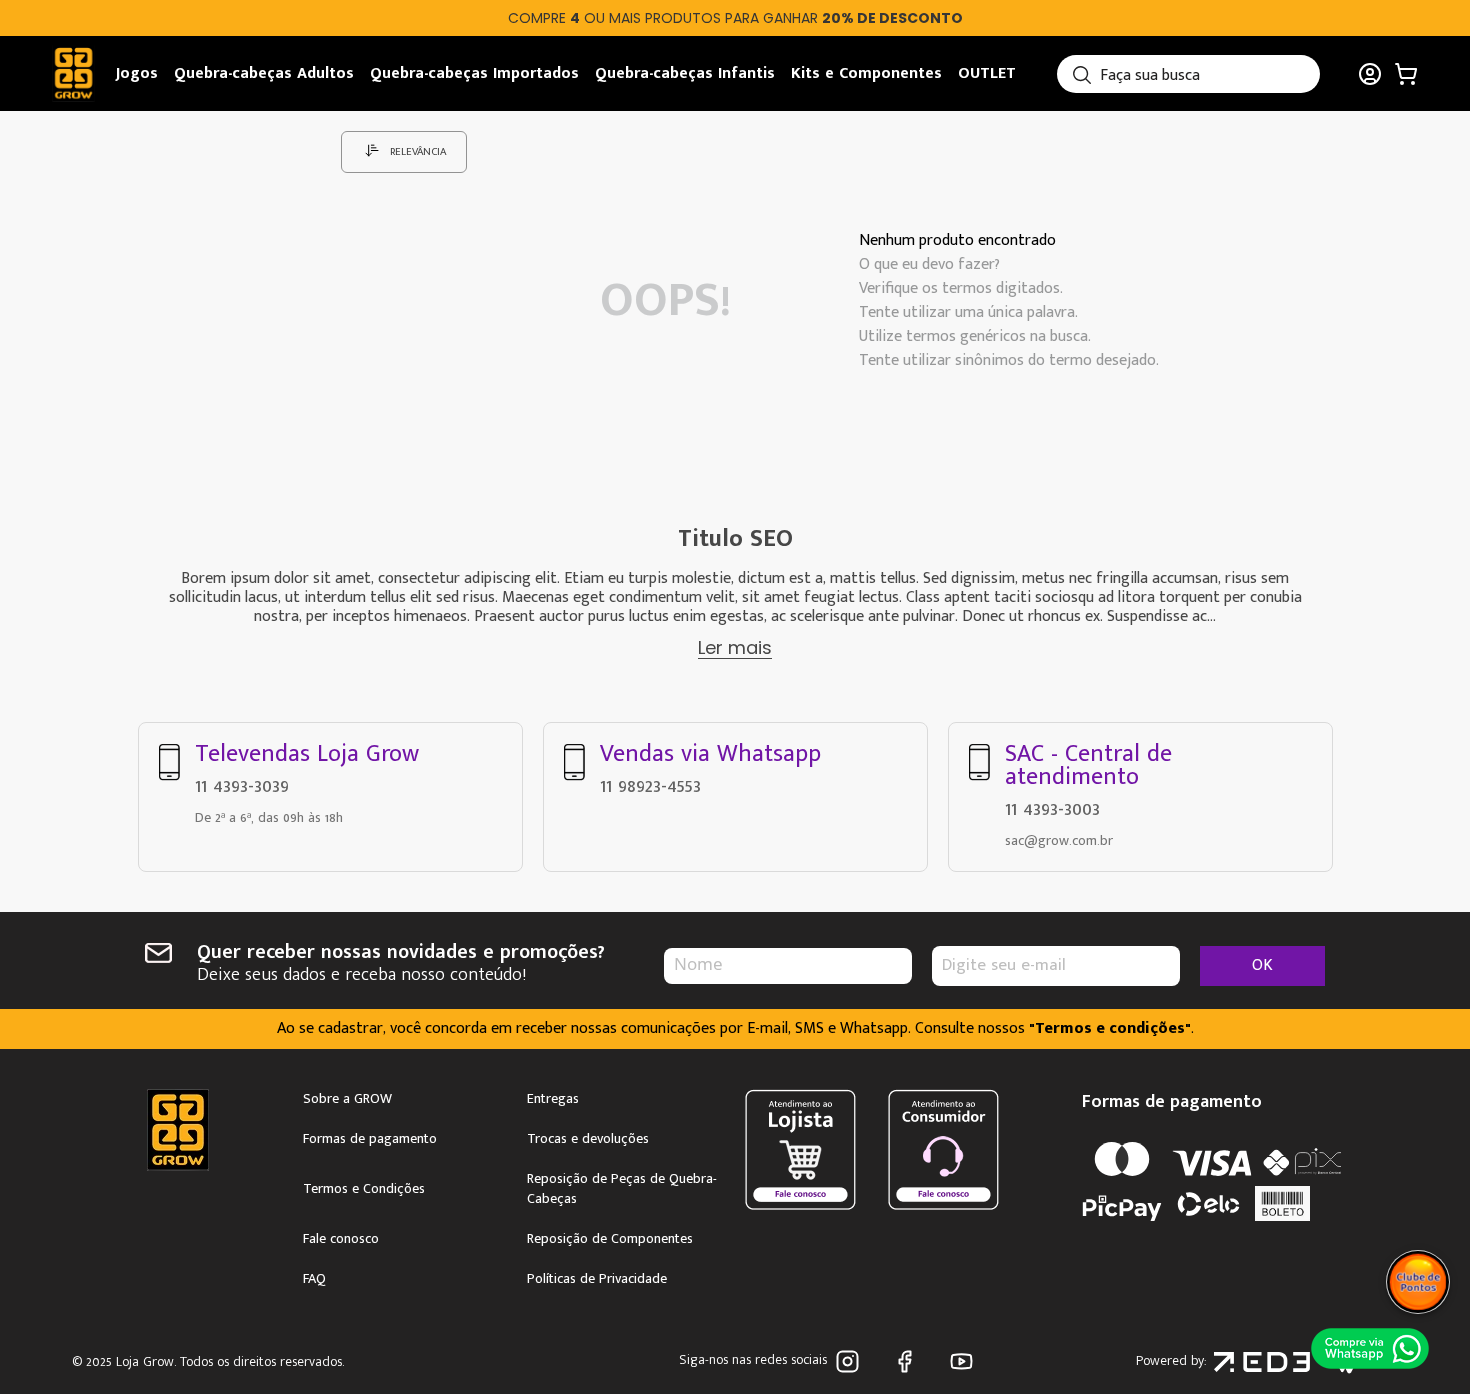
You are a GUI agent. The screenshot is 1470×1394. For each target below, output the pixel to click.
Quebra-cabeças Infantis (685, 73)
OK (1262, 965)
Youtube (965, 1361)
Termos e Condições (364, 1189)
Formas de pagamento (370, 1139)
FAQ (314, 1279)
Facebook (908, 1361)
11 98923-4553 (650, 786)
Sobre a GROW (347, 1099)
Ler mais (735, 647)
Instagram (851, 1361)
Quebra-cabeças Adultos (264, 73)
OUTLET (987, 73)
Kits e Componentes (866, 73)
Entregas (553, 1099)
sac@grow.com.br (1059, 840)
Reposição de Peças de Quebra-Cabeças (622, 1189)
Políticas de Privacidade (597, 1279)
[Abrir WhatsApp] (1370, 1348)
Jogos (137, 73)
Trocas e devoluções (588, 1139)
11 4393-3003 (1052, 809)
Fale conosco (341, 1239)
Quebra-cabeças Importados (474, 73)
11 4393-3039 (242, 786)
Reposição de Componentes (610, 1239)
